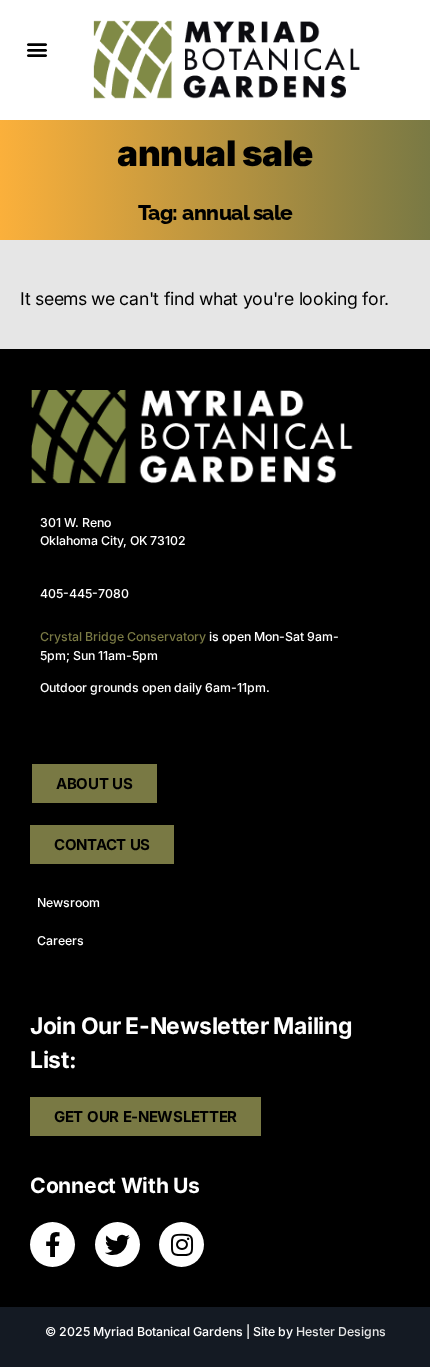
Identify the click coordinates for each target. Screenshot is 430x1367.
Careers (60, 940)
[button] (36, 49)
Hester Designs (341, 1331)
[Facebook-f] (52, 1244)
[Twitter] (117, 1244)
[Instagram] (181, 1244)
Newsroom (68, 902)
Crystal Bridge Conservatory (123, 636)
